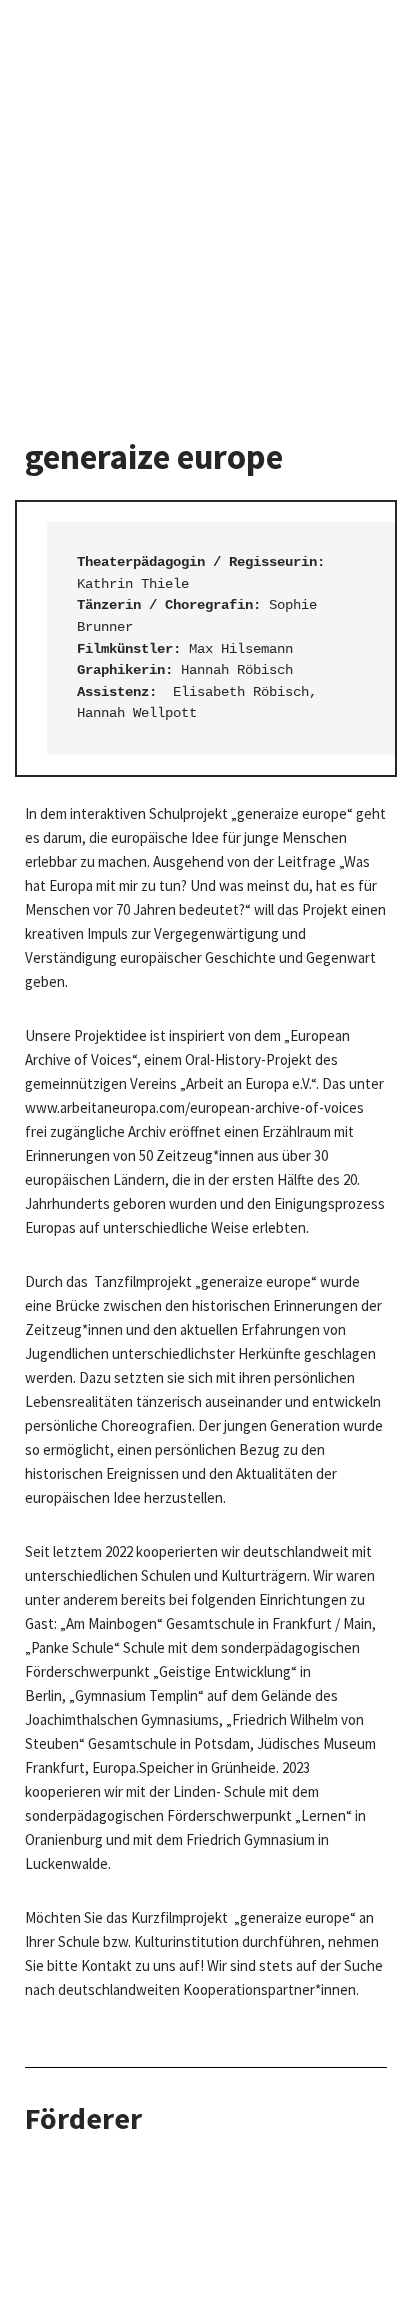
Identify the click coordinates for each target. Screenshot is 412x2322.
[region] (206, 239)
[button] (363, 47)
